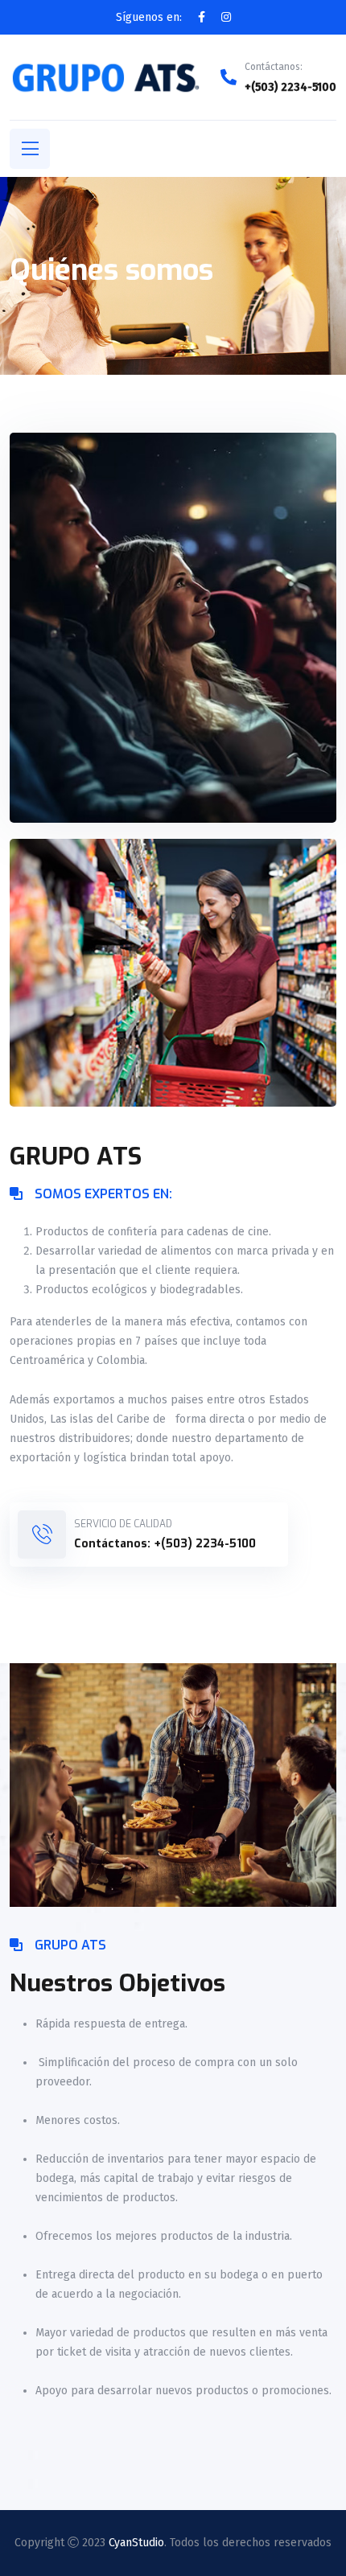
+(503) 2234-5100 (290, 87)
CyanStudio (136, 2543)
